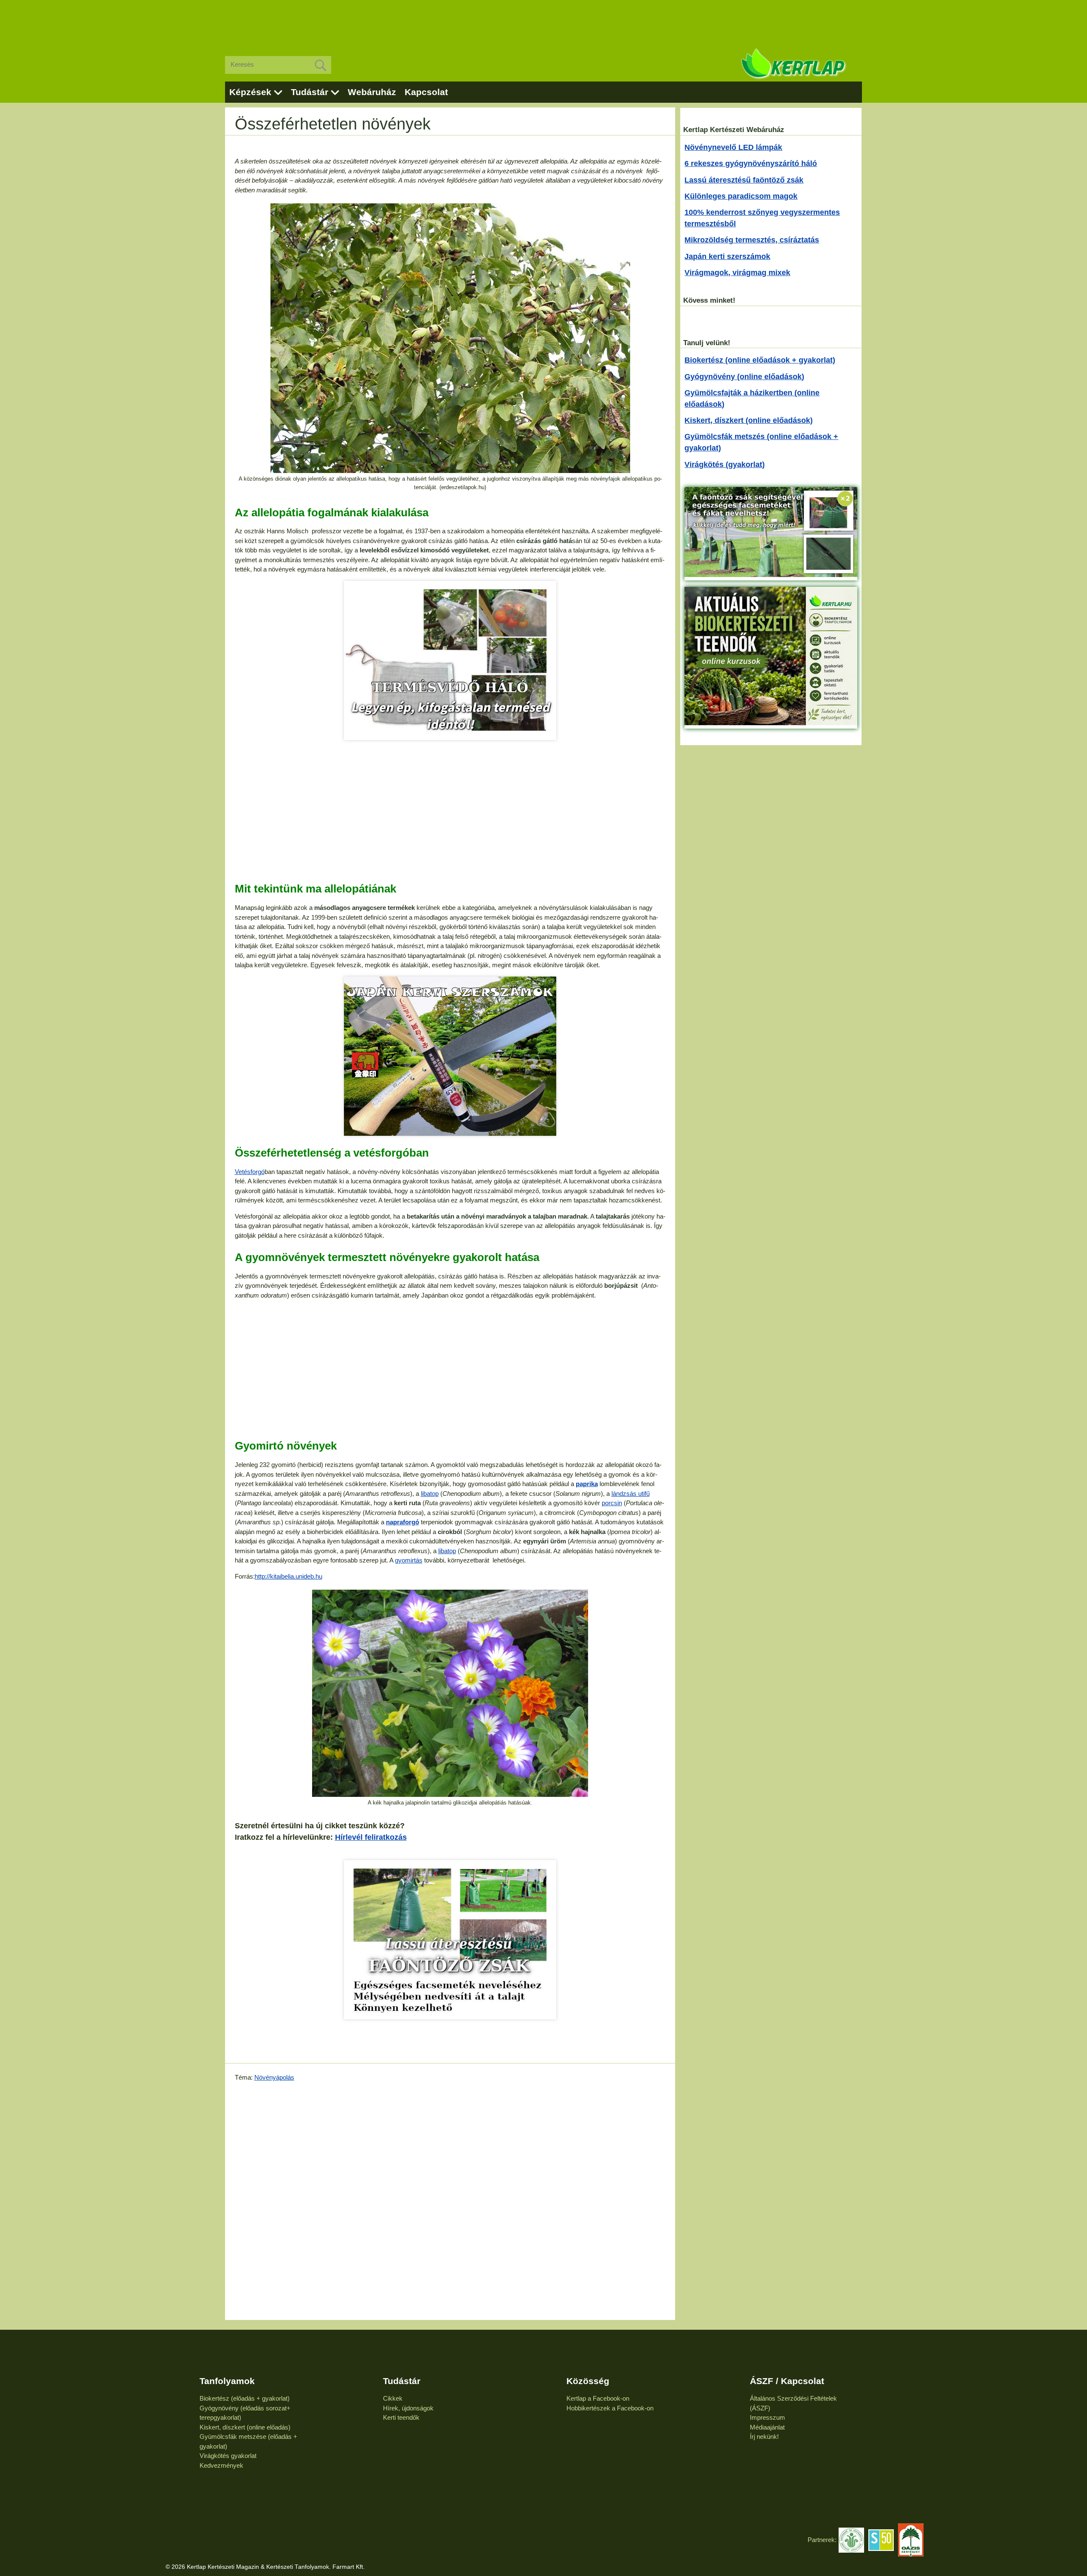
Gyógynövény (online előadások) (744, 377)
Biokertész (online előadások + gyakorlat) (760, 360)
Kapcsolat (426, 92)
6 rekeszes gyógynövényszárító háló (751, 163)
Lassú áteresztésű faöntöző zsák (744, 180)
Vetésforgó (250, 1172)
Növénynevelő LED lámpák (733, 147)
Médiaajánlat (767, 2427)
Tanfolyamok (227, 2381)
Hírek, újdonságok (408, 2408)
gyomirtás (409, 1560)
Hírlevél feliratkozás (371, 1837)
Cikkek (393, 2398)
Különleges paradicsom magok (741, 196)
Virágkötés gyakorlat (228, 2456)
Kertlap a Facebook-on (598, 2398)
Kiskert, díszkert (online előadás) (245, 2427)
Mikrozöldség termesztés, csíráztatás (752, 240)
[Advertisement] (543, 21)
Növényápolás (274, 2077)
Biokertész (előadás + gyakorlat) (245, 2398)
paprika (587, 1484)
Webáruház (372, 92)
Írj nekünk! (764, 2437)
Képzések (250, 92)
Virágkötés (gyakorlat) (725, 465)
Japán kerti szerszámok (727, 256)
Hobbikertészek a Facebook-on (610, 2408)
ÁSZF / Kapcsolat (787, 2381)
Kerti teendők (401, 2417)
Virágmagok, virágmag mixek (737, 273)
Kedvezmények (221, 2465)
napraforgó (403, 1522)
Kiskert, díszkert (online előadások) (749, 420)
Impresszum (767, 2417)
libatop (430, 1494)
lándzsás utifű (631, 1494)
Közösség (588, 2381)
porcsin (612, 1503)
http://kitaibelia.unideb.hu (289, 1576)
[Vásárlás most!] (450, 660)
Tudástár (310, 92)
